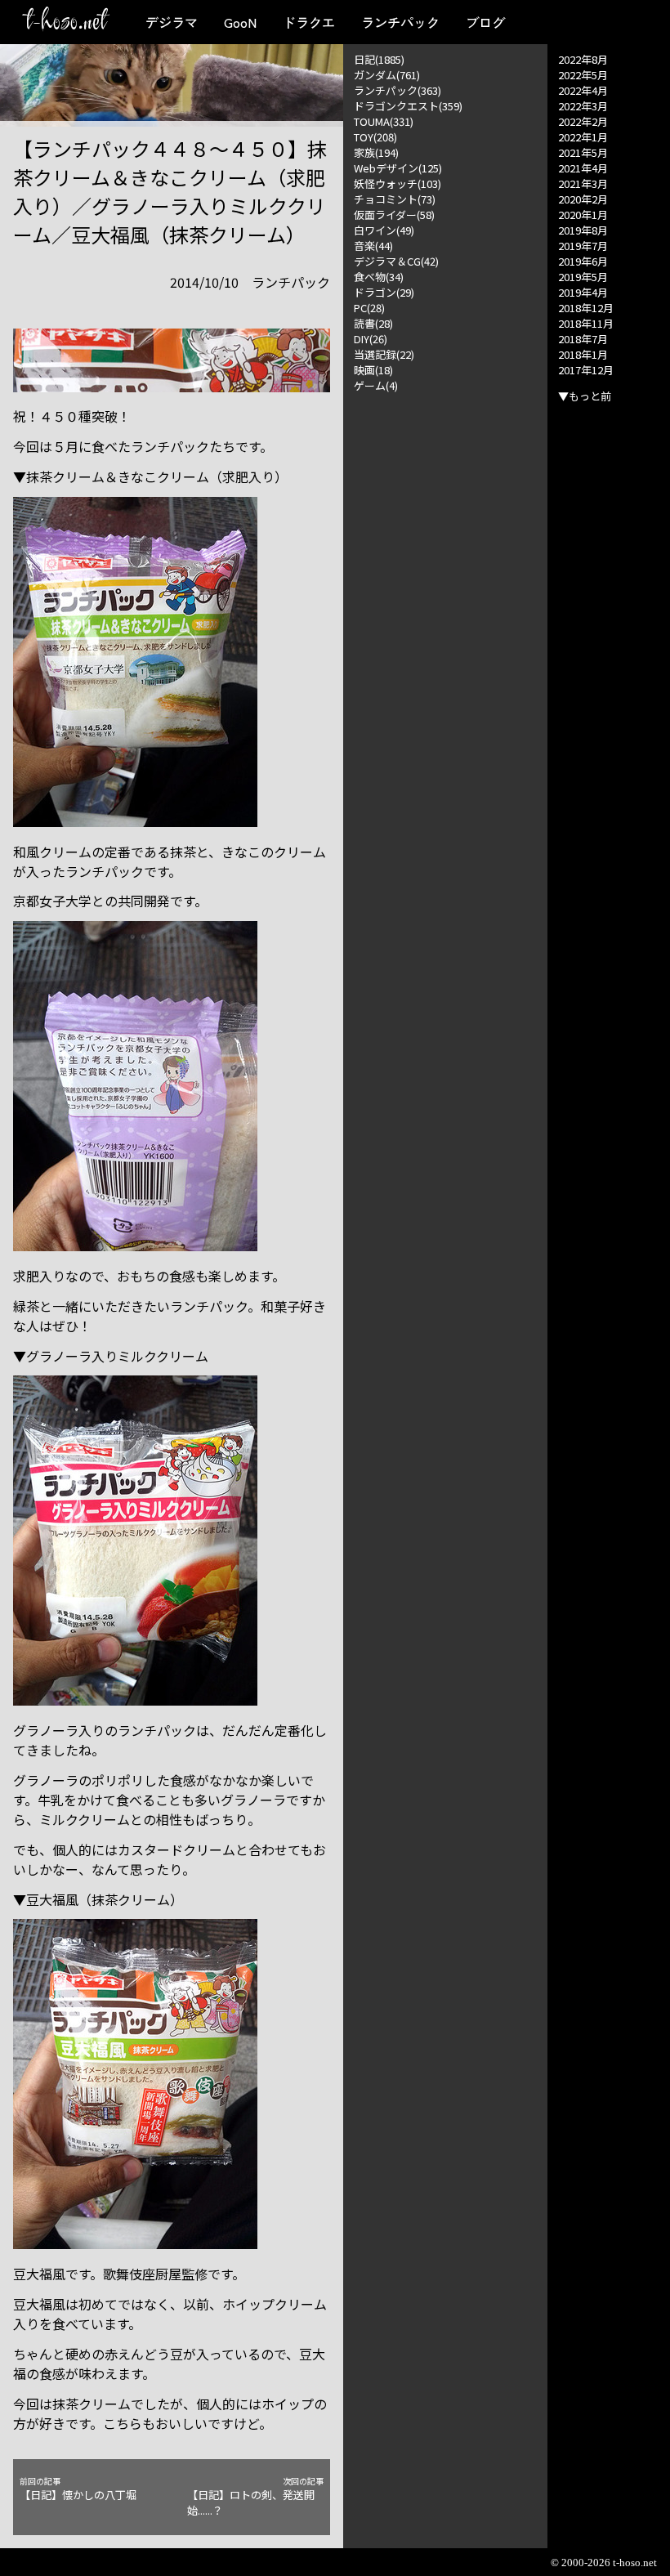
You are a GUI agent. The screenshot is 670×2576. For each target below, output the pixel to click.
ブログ (485, 22)
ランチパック (400, 22)
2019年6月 (583, 261)
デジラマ (172, 22)
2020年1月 (583, 215)
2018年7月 (583, 339)
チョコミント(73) (395, 199)
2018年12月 (586, 308)
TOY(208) (375, 137)
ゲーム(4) (376, 385)
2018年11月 (586, 323)
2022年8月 (583, 59)
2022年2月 (583, 121)
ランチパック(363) (398, 90)
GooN (240, 22)
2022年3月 (583, 106)
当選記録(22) (384, 354)
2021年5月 (583, 152)
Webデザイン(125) (398, 168)
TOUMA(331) (384, 121)
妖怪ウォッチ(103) (398, 183)
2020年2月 (583, 199)
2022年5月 (583, 75)
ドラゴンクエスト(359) (408, 106)
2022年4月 (583, 90)
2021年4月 (583, 168)
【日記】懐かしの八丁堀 (78, 2489)
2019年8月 (583, 230)
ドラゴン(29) (384, 292)
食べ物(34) (379, 277)
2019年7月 (583, 246)
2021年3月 (583, 183)
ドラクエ (309, 22)
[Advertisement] (445, 475)
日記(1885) (379, 59)
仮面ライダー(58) (394, 215)
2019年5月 (583, 277)
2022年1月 (583, 137)
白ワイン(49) (384, 230)
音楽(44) (373, 246)
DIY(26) (371, 339)
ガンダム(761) (387, 75)
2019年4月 (583, 292)
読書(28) (373, 323)
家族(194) (376, 152)
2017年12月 (586, 370)
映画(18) (373, 370)
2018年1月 (583, 354)
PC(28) (369, 308)
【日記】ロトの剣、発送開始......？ (255, 2497)
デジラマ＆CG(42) (396, 261)
